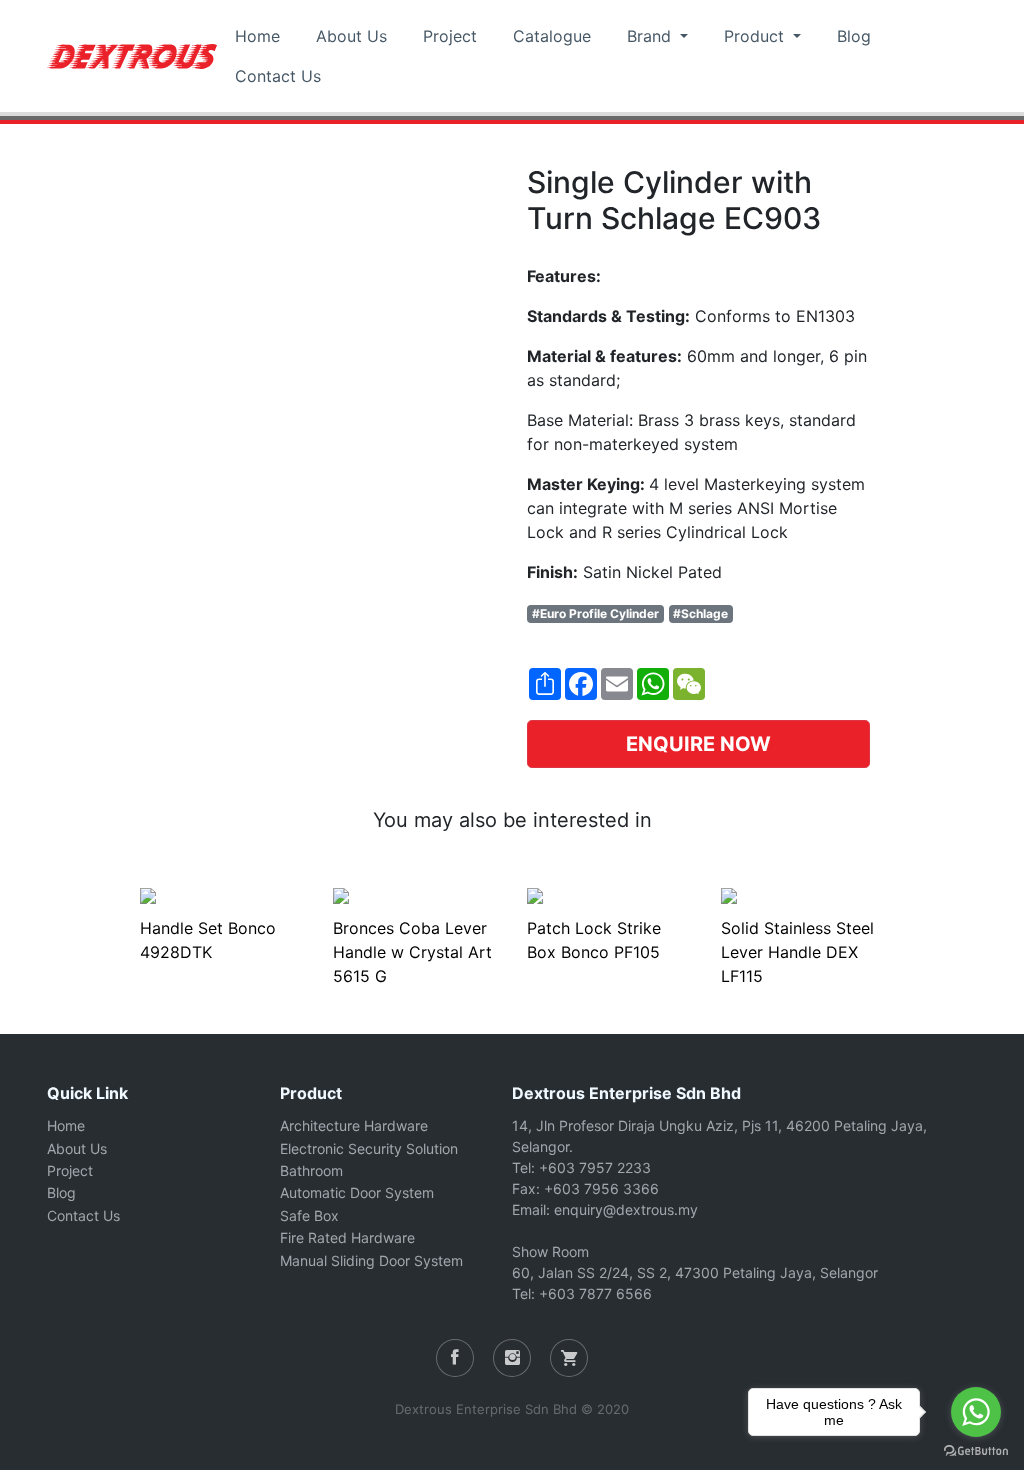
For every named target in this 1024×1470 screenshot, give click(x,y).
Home (257, 36)
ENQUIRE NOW (698, 744)
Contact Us (278, 76)
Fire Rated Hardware (347, 1237)
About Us (351, 36)
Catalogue (552, 36)
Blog (854, 36)
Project (450, 36)
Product (756, 36)
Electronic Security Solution (369, 1148)
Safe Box (309, 1215)
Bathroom (311, 1170)
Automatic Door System (357, 1192)
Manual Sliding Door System (371, 1260)
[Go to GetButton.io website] (976, 1450)
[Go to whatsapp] (976, 1412)
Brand (651, 36)
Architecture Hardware (354, 1125)
